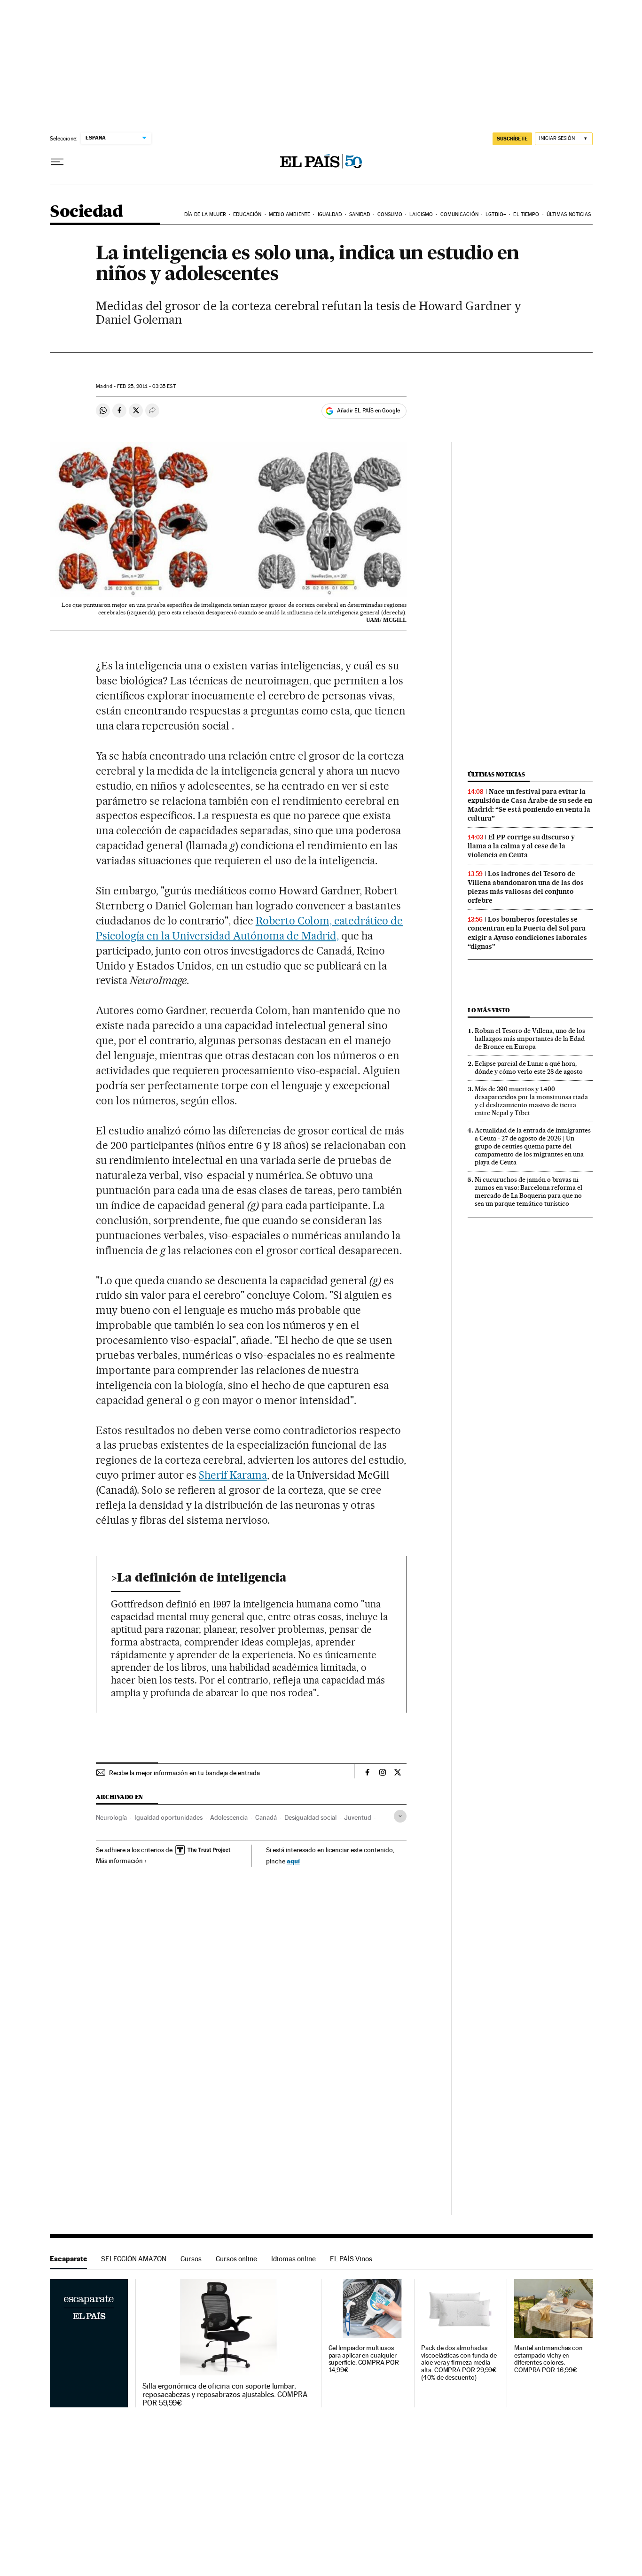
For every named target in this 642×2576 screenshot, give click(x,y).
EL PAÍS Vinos (351, 2259)
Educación (247, 214)
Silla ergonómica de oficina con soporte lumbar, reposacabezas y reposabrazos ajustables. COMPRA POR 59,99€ (225, 2395)
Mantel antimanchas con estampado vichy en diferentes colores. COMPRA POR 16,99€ (548, 2359)
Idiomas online (294, 2259)
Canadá (266, 1817)
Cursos (191, 2259)
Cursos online (236, 2259)
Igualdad (330, 214)
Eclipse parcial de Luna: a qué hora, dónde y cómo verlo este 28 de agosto (529, 1067)
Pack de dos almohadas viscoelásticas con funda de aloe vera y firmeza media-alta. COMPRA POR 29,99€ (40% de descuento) (459, 2363)
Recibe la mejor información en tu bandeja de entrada (184, 1773)
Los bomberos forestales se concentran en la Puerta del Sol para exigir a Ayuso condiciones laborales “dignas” (527, 933)
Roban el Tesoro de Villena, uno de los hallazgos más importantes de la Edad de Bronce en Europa (530, 1039)
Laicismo (421, 214)
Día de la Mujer (205, 214)
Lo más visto (489, 1010)
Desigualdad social (310, 1817)
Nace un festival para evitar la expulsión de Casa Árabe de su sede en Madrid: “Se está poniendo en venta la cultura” (530, 805)
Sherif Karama (233, 1475)
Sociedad (86, 212)
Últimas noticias (569, 214)
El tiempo (526, 214)
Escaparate (68, 2259)
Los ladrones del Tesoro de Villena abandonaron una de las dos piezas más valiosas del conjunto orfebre (526, 887)
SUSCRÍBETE (512, 139)
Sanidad (360, 214)
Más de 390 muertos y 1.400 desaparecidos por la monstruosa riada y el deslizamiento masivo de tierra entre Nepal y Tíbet (531, 1101)
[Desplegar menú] (57, 162)
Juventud (358, 1817)
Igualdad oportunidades (168, 1817)
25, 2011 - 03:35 (146, 386)
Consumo (390, 214)
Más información (119, 1861)
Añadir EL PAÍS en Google (368, 411)
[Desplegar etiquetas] (400, 1816)
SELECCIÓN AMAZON (134, 2259)
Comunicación (459, 214)
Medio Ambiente (290, 214)
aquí (293, 1861)
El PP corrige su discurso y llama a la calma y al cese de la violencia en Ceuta (521, 846)
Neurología (111, 1817)
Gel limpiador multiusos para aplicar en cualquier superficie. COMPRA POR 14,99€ (364, 2359)
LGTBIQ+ (496, 214)
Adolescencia (229, 1817)
